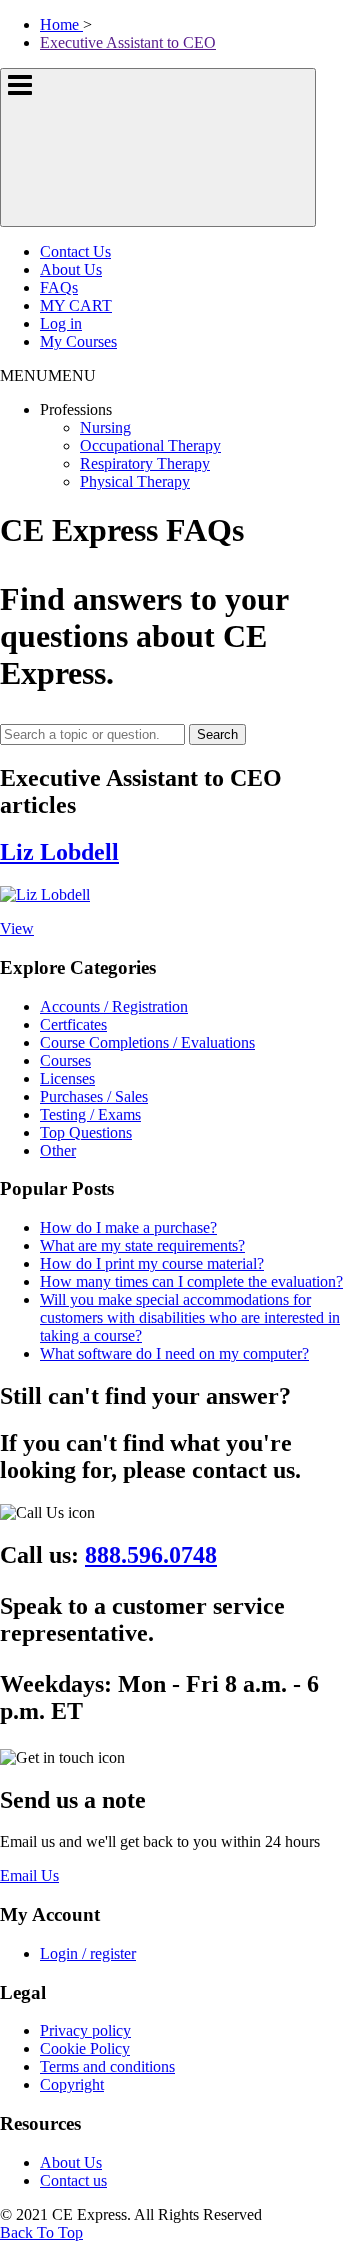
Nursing (105, 427)
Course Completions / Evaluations (147, 1042)
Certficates (73, 1024)
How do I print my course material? (152, 1263)
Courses (65, 1060)
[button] (48, 375)
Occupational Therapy (150, 445)
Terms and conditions (107, 2066)
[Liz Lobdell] (45, 894)
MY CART (76, 305)
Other (58, 1150)
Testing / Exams (90, 1114)
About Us (71, 269)
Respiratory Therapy (145, 463)
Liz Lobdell (59, 852)
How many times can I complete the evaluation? (191, 1281)
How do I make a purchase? (128, 1227)
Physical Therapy (135, 481)
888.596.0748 (151, 1555)
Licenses (67, 1078)
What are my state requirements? (142, 1245)
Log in (61, 323)
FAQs (59, 287)
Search (217, 734)
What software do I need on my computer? (174, 1353)
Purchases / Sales (94, 1096)
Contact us (73, 2180)
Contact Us (75, 251)
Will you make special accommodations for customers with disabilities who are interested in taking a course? (190, 1317)
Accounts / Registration (114, 1006)
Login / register (88, 1953)
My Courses (78, 341)
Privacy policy (85, 2030)
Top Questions (86, 1132)
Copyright (72, 2084)
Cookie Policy (85, 2048)
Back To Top (41, 2232)
